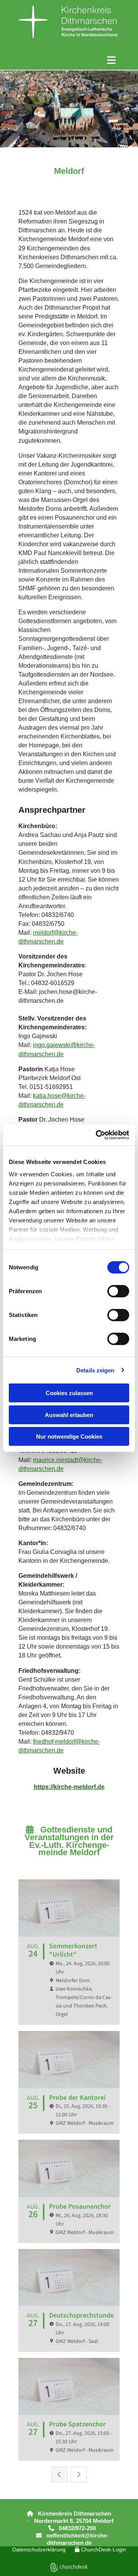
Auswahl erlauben (69, 1415)
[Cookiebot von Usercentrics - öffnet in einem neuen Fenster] (97, 1135)
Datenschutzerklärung (39, 2549)
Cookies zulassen (69, 1393)
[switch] (118, 1291)
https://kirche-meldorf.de (69, 1787)
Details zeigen (95, 1370)
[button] (69, 60)
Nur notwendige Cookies (69, 1436)
